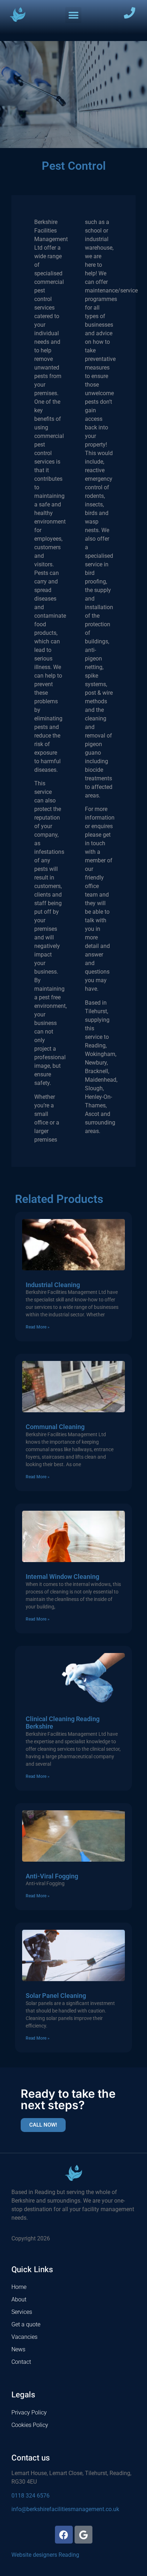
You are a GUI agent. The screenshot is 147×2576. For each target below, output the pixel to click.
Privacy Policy (29, 2412)
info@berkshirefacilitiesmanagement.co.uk (65, 2509)
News (18, 2349)
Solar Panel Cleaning (56, 1996)
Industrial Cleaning (53, 1285)
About (19, 2299)
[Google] (83, 2535)
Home (19, 2287)
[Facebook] (64, 2535)
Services (22, 2312)
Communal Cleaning (55, 1427)
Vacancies (24, 2337)
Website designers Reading (45, 2555)
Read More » (38, 1327)
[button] (73, 15)
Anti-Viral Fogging (52, 1876)
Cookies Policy (30, 2425)
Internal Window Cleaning (62, 1577)
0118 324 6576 (31, 2496)
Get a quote (26, 2324)
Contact (21, 2362)
